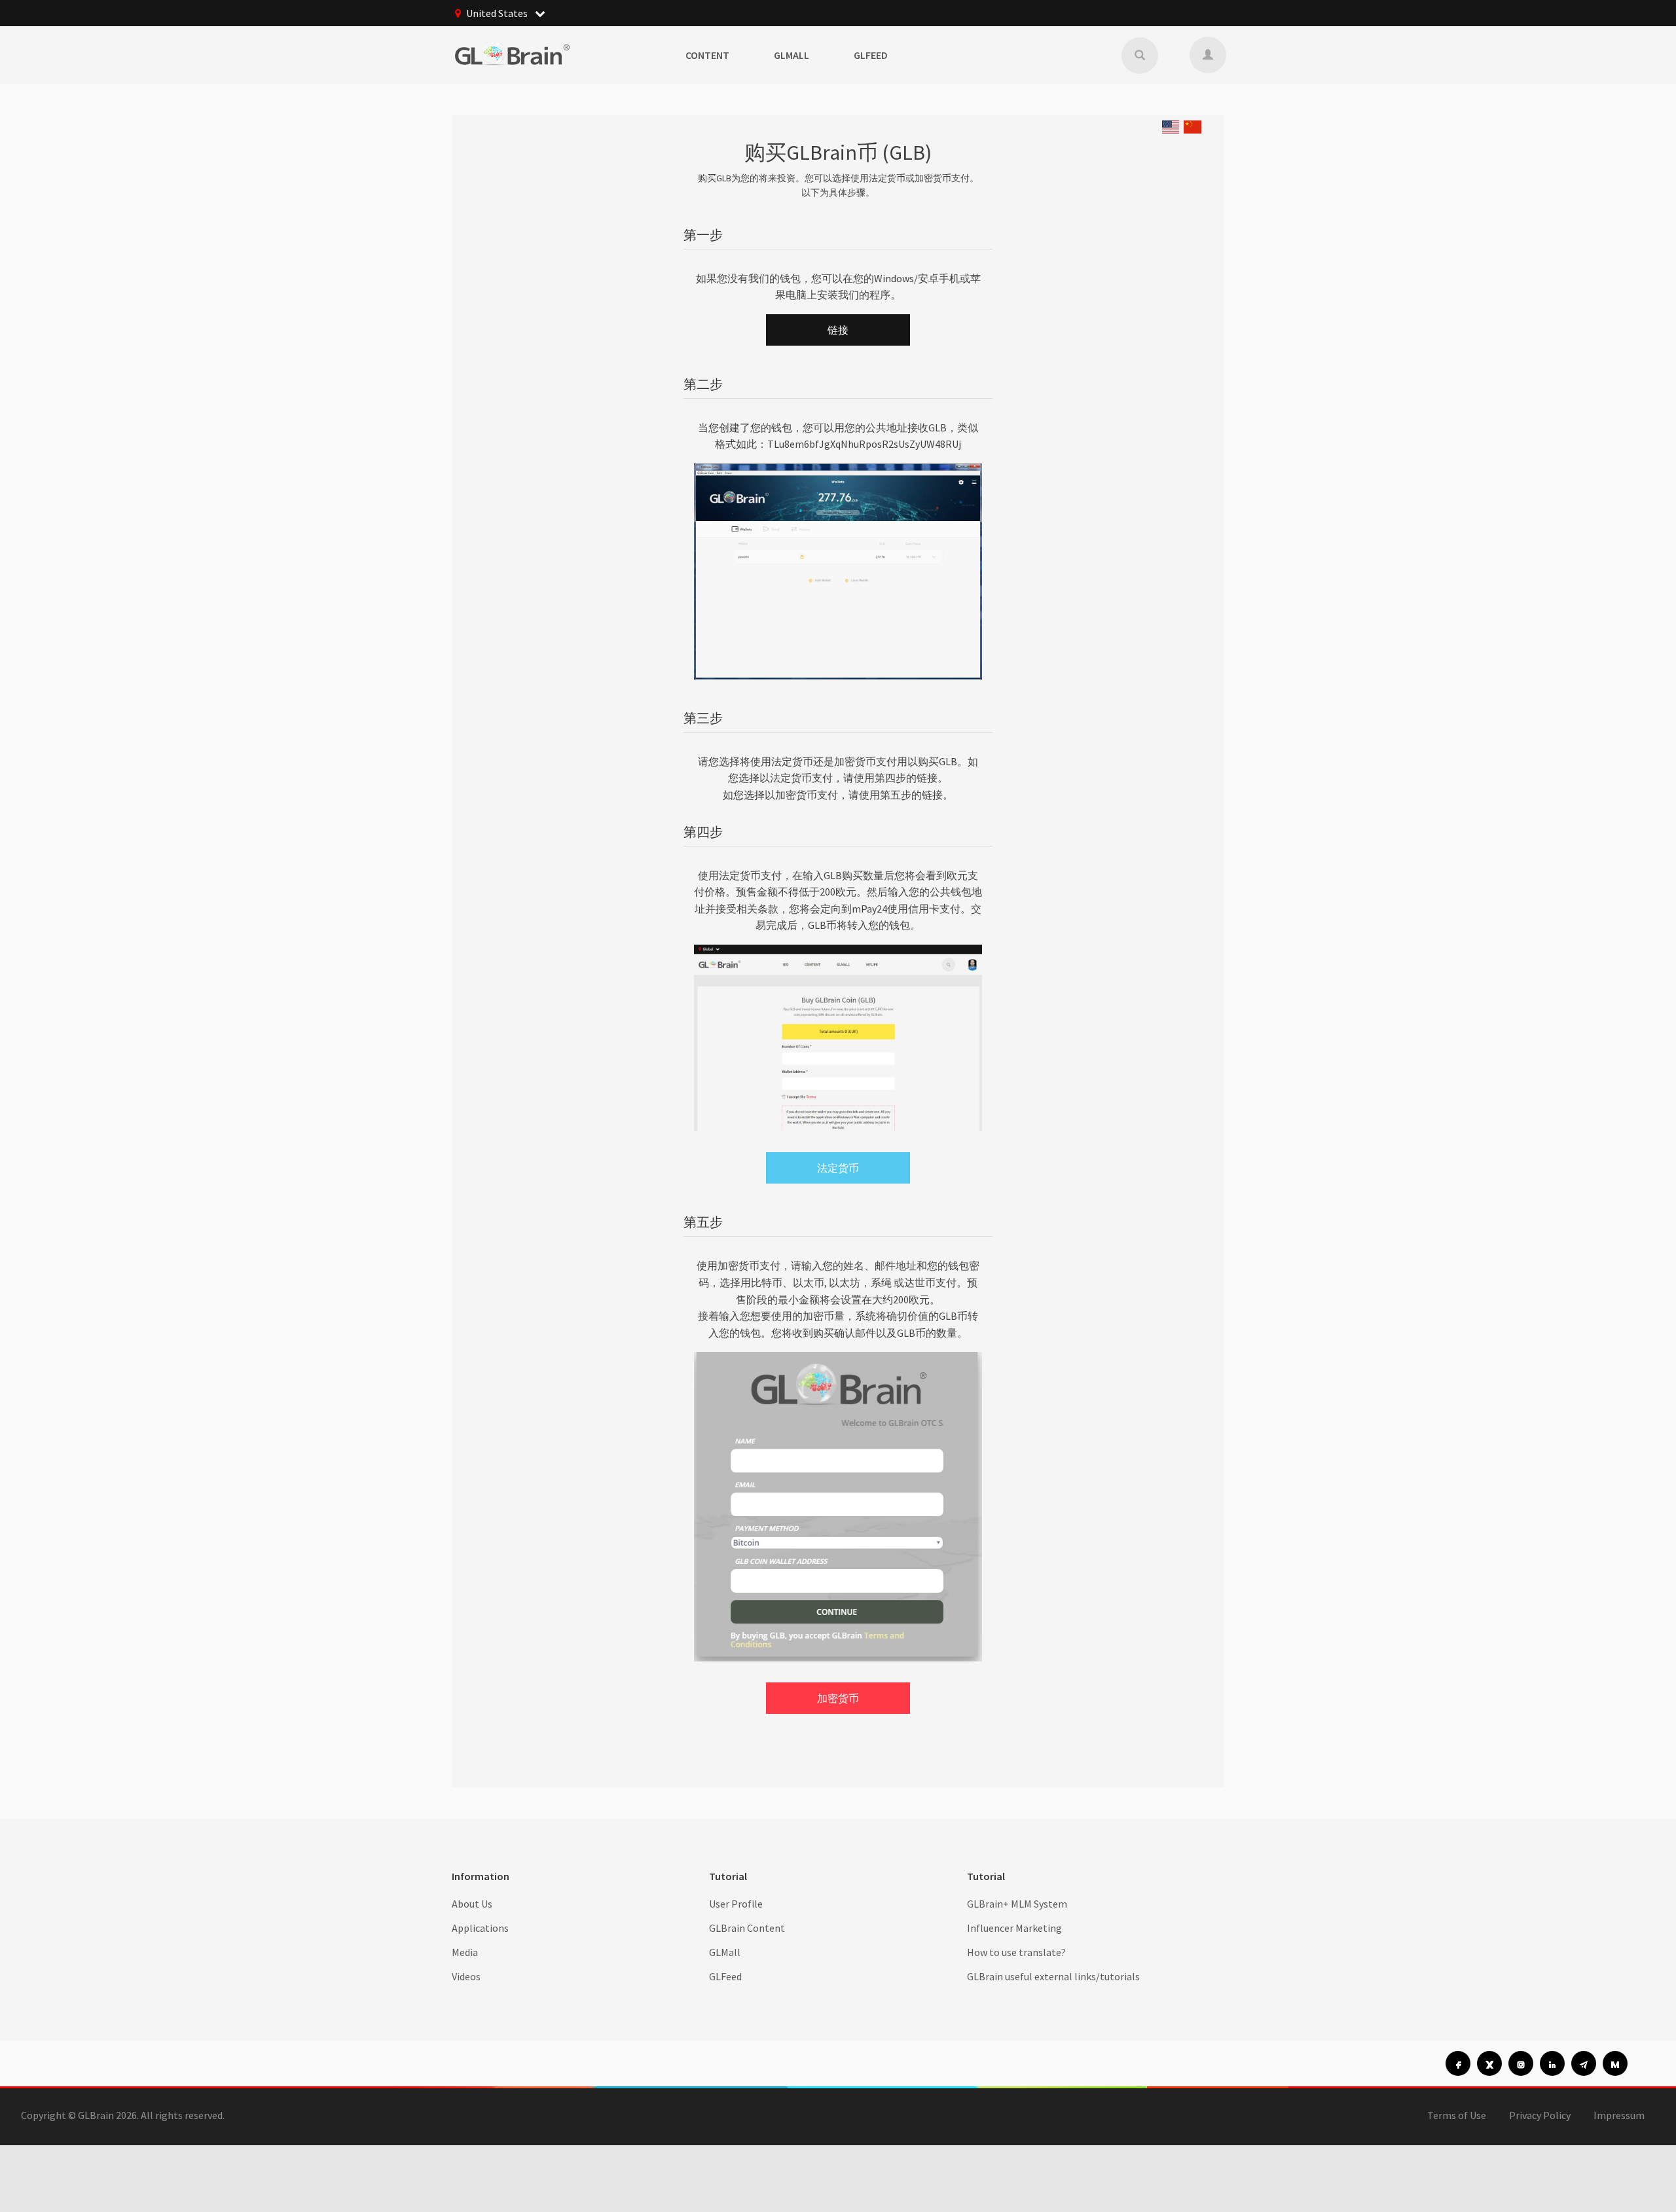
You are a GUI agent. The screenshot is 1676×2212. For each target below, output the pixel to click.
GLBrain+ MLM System (1017, 1904)
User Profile (736, 1904)
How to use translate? (1016, 1952)
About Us (472, 1904)
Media (465, 1952)
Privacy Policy (1540, 2115)
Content (707, 55)
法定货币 (838, 1168)
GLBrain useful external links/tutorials (1053, 1976)
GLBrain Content (747, 1928)
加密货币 (838, 1698)
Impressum (1619, 2115)
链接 (838, 330)
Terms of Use (1457, 2115)
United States (498, 13)
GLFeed (871, 55)
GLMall (792, 55)
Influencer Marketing (1014, 1928)
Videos (466, 1976)
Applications (480, 1928)
